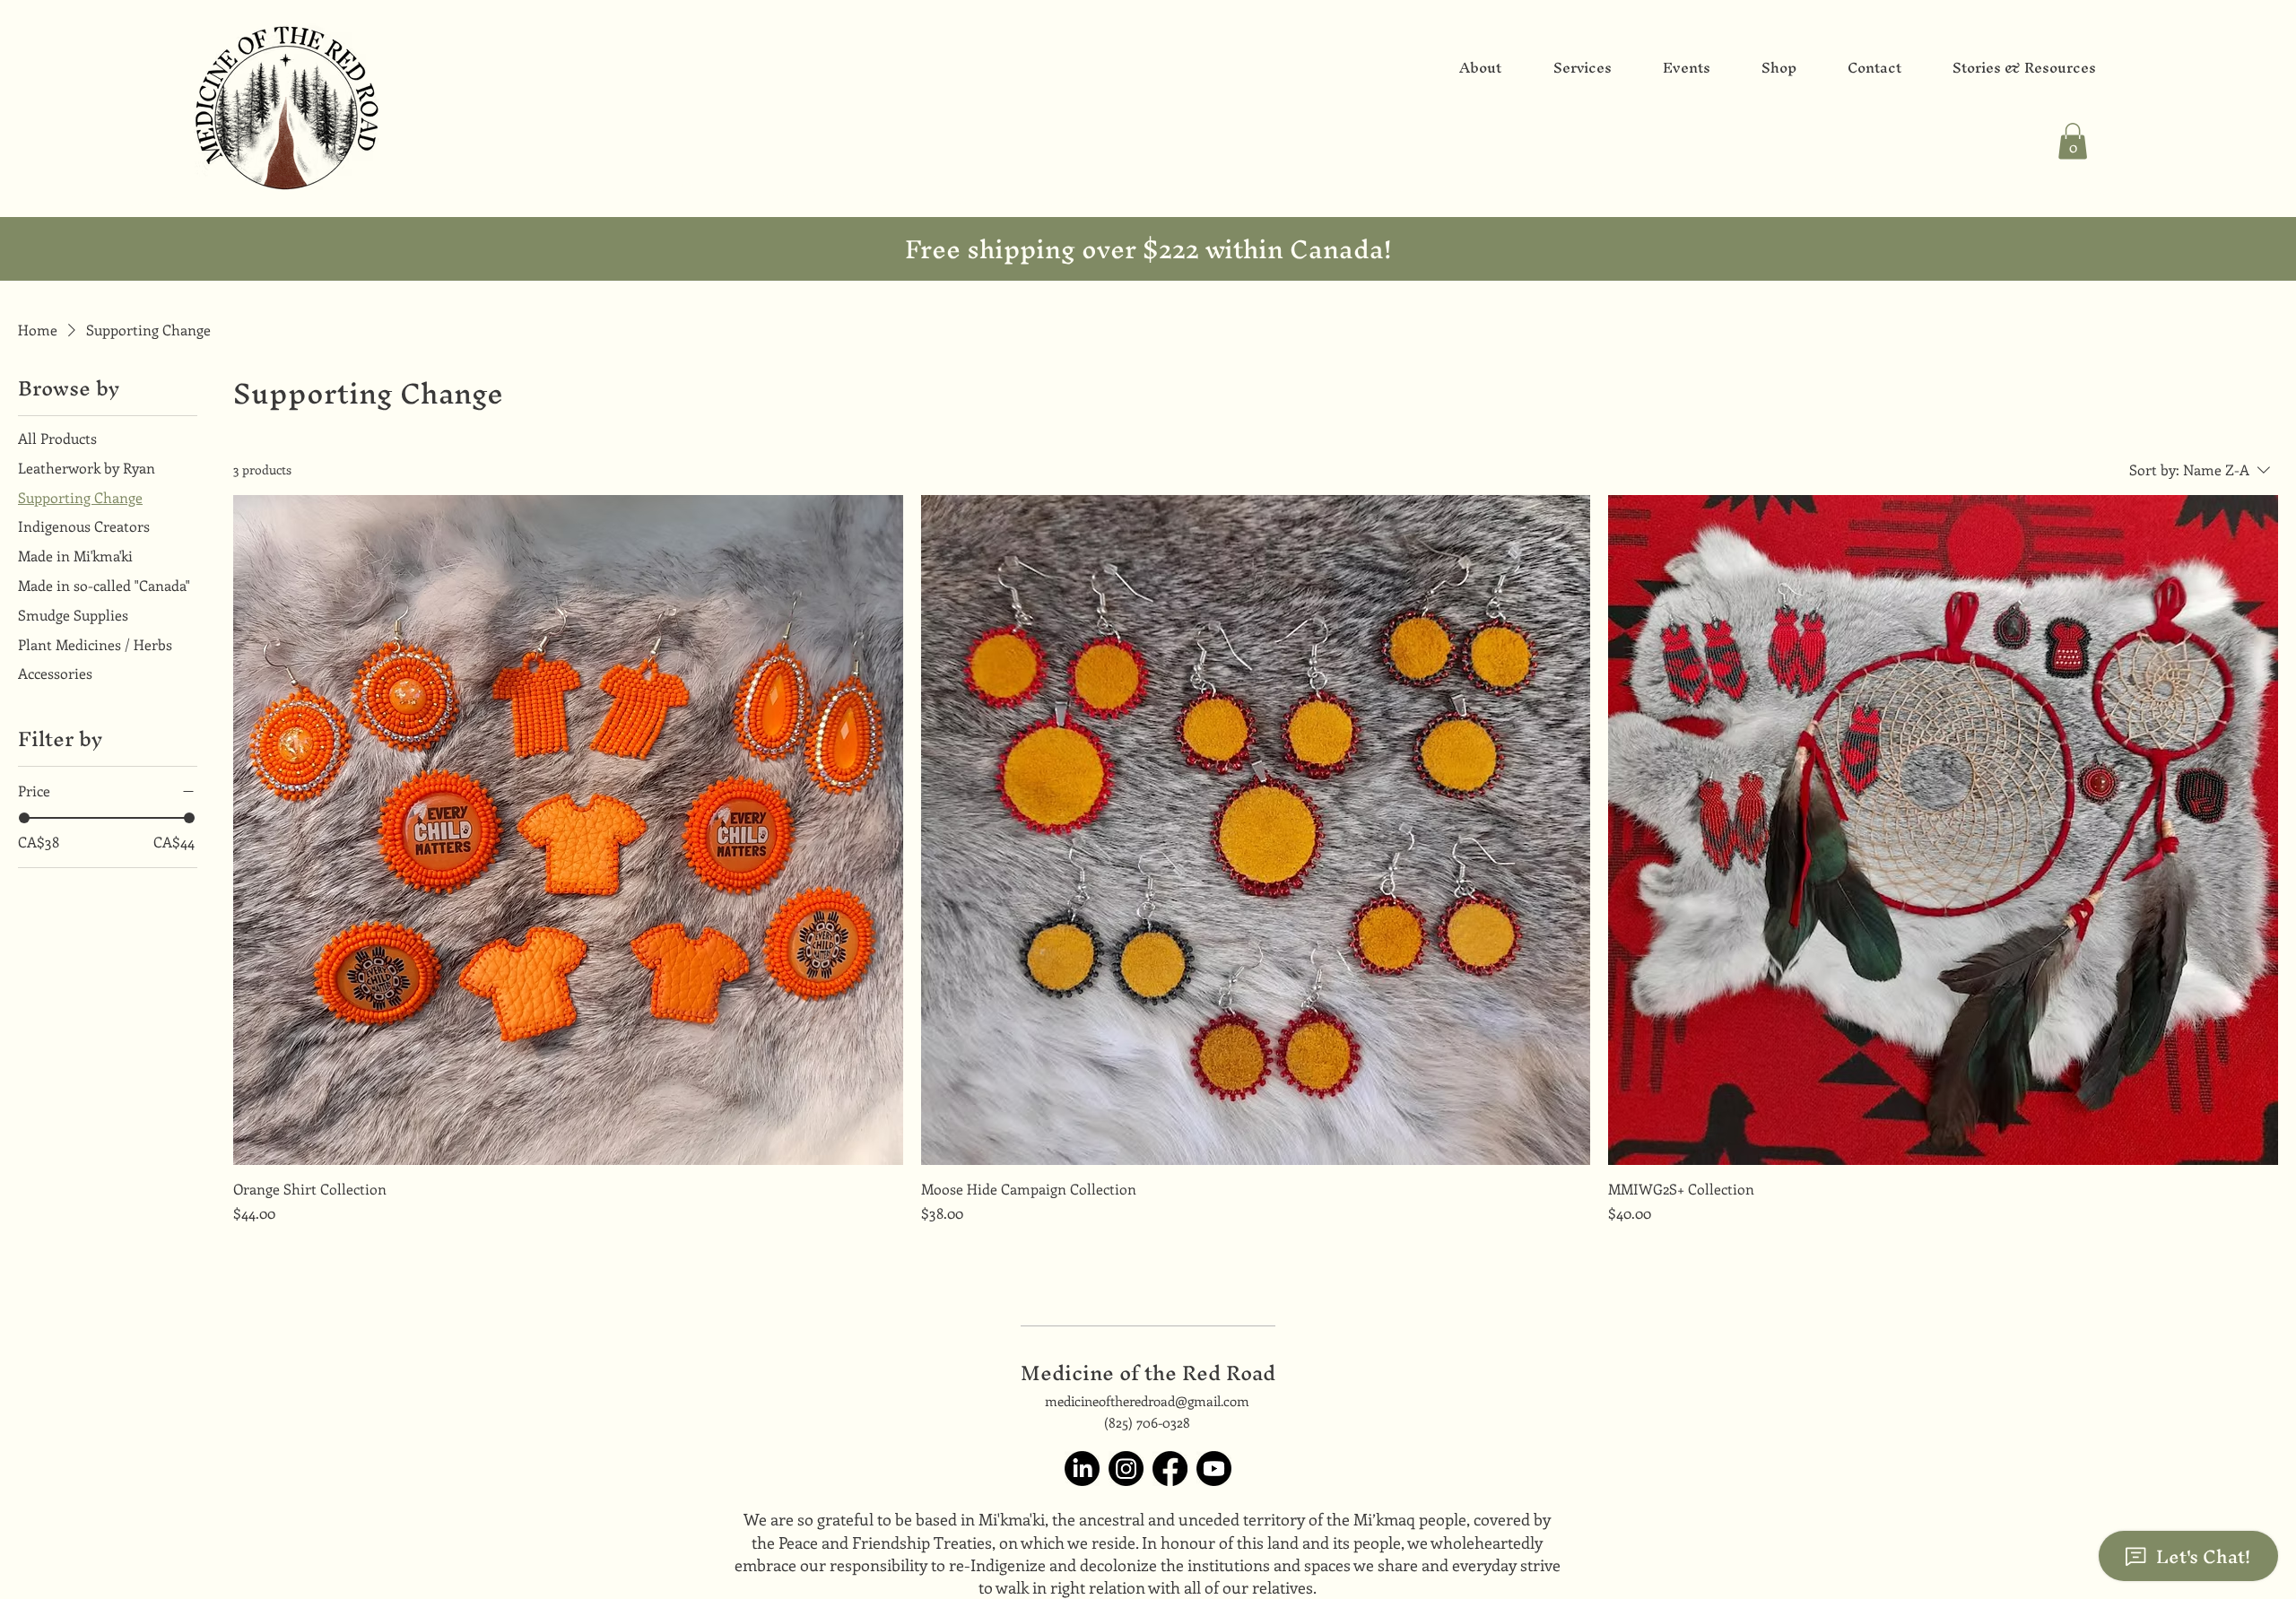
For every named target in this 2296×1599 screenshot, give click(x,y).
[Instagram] (1126, 1469)
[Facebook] (1170, 1469)
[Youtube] (1214, 1469)
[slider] (24, 818)
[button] (2073, 141)
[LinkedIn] (1082, 1469)
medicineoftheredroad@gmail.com (1147, 1401)
